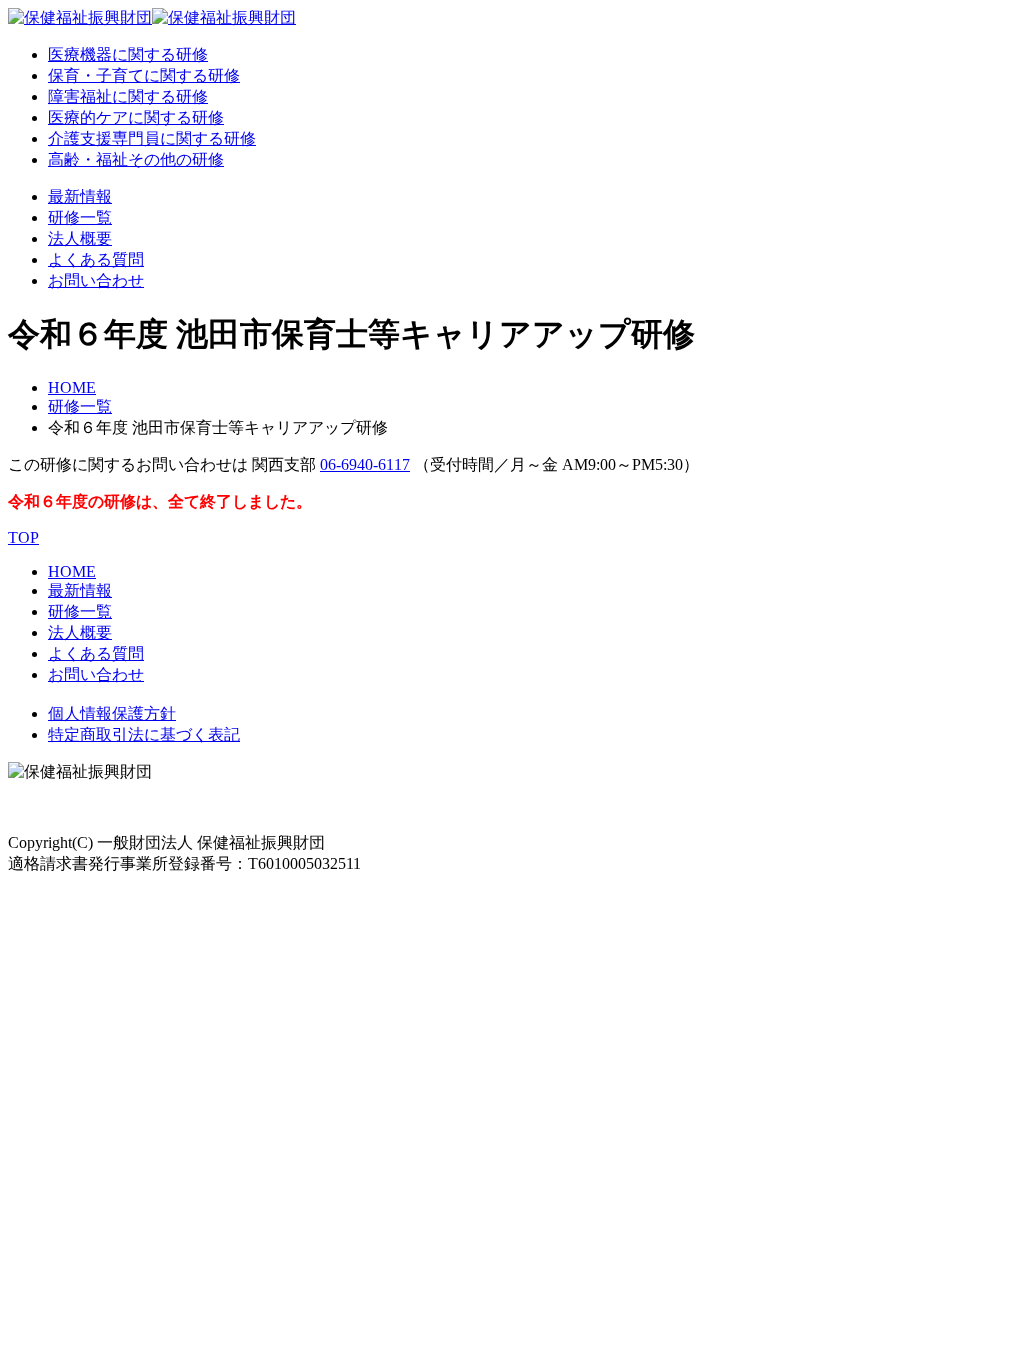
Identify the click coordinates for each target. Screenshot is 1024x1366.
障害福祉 (128, 96)
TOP (23, 537)
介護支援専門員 (152, 138)
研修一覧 (80, 217)
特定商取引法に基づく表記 (144, 734)
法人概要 (80, 238)
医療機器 (128, 54)
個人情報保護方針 (112, 713)
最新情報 (80, 196)
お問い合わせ (96, 280)
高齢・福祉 (136, 159)
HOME (72, 387)
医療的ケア (136, 117)
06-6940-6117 (365, 464)
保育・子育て (144, 75)
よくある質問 (96, 259)
